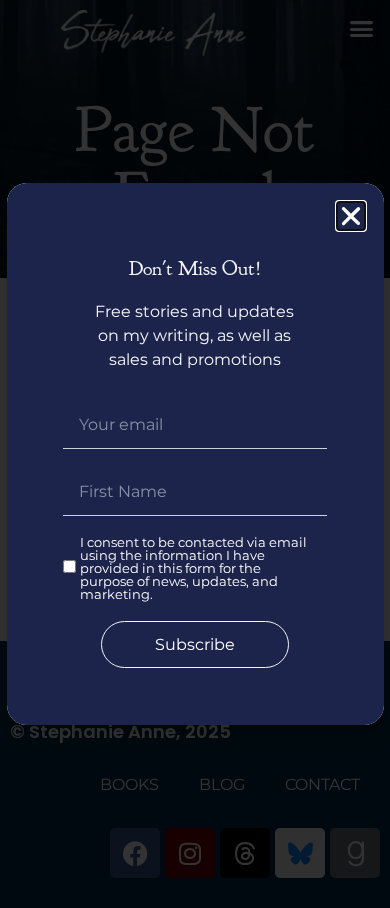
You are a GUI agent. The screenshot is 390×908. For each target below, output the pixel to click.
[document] (195, 454)
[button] (351, 216)
